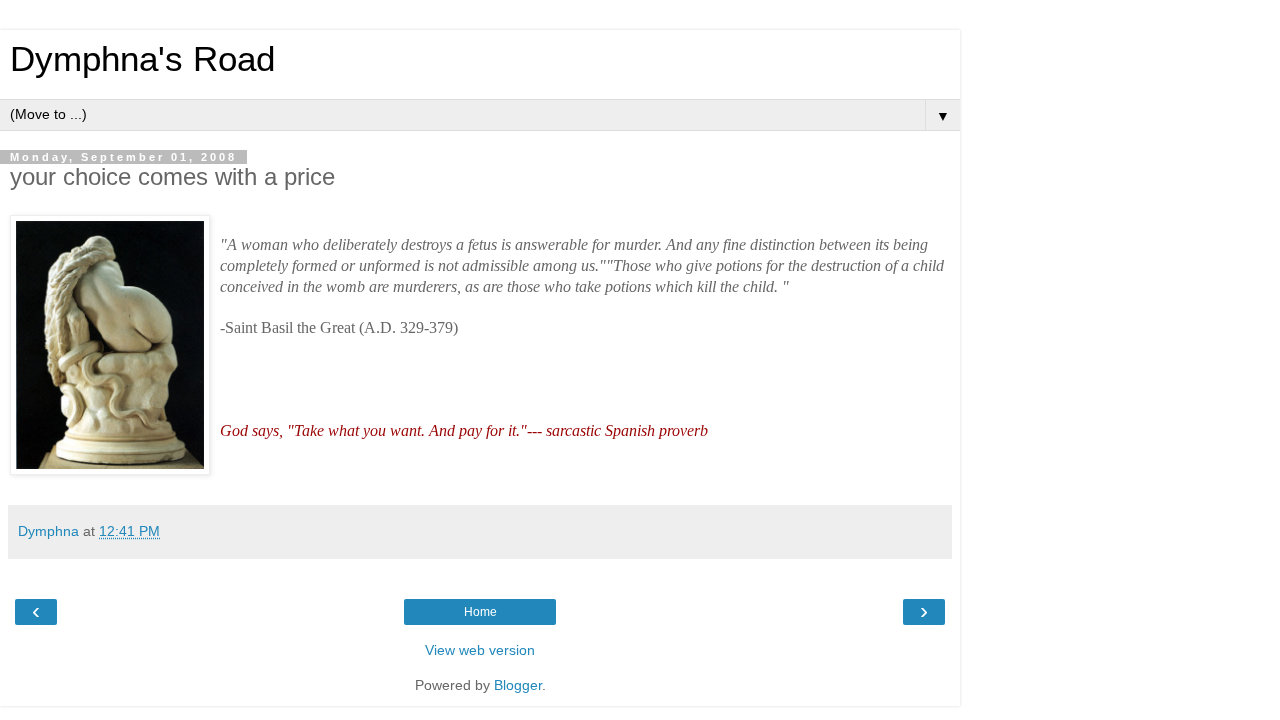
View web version (480, 650)
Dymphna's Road (142, 59)
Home (480, 612)
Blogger (518, 685)
